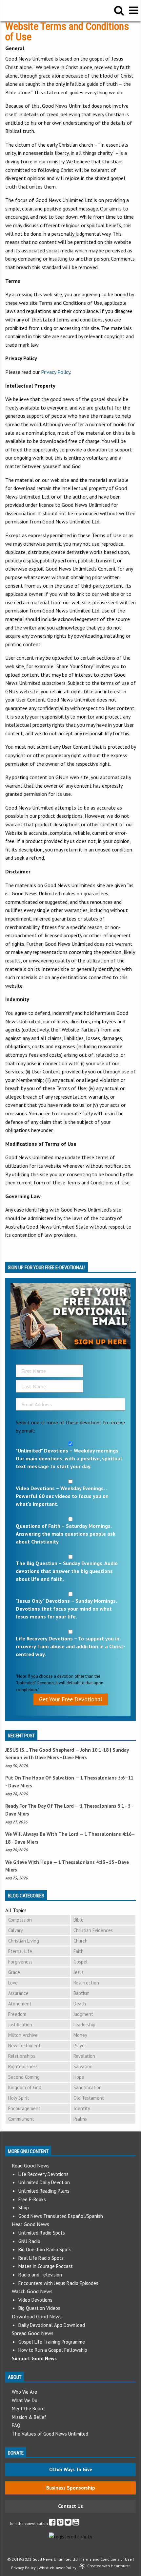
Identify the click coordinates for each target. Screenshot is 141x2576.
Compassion (20, 1920)
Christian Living (24, 1941)
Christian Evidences (93, 1930)
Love (13, 1983)
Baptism (81, 1993)
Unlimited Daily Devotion (44, 2182)
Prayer (80, 2046)
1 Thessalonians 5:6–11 (107, 1778)
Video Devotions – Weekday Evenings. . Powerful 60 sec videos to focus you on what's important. (62, 1496)
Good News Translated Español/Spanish (61, 2216)
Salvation (83, 2066)
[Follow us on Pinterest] (60, 2523)
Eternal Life (20, 1951)
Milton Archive (23, 2035)
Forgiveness (20, 1962)
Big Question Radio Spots (45, 2249)
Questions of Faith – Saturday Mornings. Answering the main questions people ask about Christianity (66, 1534)
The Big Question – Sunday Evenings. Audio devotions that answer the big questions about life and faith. (67, 1571)
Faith (79, 1951)
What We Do (25, 2400)
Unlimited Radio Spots (42, 2233)
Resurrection (86, 1983)
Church (81, 1941)
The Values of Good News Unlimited (50, 2434)
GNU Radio (29, 2241)
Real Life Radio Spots (41, 2258)
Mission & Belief (29, 2417)
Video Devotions (35, 2300)
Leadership (84, 2025)
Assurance (18, 1993)
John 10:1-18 (94, 1750)
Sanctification (88, 2087)
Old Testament (89, 2098)
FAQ (16, 2425)
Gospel (81, 1962)
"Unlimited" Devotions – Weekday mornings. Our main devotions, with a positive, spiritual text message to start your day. (69, 1458)
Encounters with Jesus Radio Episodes (58, 2283)
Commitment (21, 2119)
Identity (82, 2108)
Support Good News (34, 2358)
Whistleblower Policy (58, 2568)
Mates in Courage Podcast (46, 2266)
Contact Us (70, 2506)
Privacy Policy (56, 372)
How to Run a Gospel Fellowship (53, 2350)
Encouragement (24, 2108)
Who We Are (24, 2392)
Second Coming (24, 2077)
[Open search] (119, 10)
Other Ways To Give (71, 2469)
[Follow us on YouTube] (76, 2523)
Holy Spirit (19, 2098)
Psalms (80, 2119)
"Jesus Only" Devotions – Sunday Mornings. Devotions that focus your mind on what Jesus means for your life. (66, 1609)
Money (80, 2035)
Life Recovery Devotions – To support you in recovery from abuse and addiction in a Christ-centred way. (70, 1646)
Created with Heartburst (109, 2566)
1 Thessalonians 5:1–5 (105, 1806)
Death (80, 2004)
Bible (79, 1920)
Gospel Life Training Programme (52, 2342)
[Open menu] (134, 10)
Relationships (22, 2056)
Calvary (16, 1930)
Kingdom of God (25, 2087)
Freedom (17, 2014)
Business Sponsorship (71, 2488)
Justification (20, 2025)
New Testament (24, 2046)
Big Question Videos (39, 2308)
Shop (24, 2208)
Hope (79, 2077)
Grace (14, 1972)
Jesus (79, 1972)
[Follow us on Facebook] (52, 2523)
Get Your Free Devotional (71, 1699)
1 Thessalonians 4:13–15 (86, 1862)
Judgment (83, 2014)
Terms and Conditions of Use (106, 2559)
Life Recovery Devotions (43, 2174)
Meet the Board (28, 2409)
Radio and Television (40, 2275)
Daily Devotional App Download (52, 2325)
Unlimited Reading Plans (44, 2191)
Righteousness (23, 2066)
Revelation (84, 2056)
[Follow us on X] (68, 2523)
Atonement (20, 2004)
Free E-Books (32, 2199)
